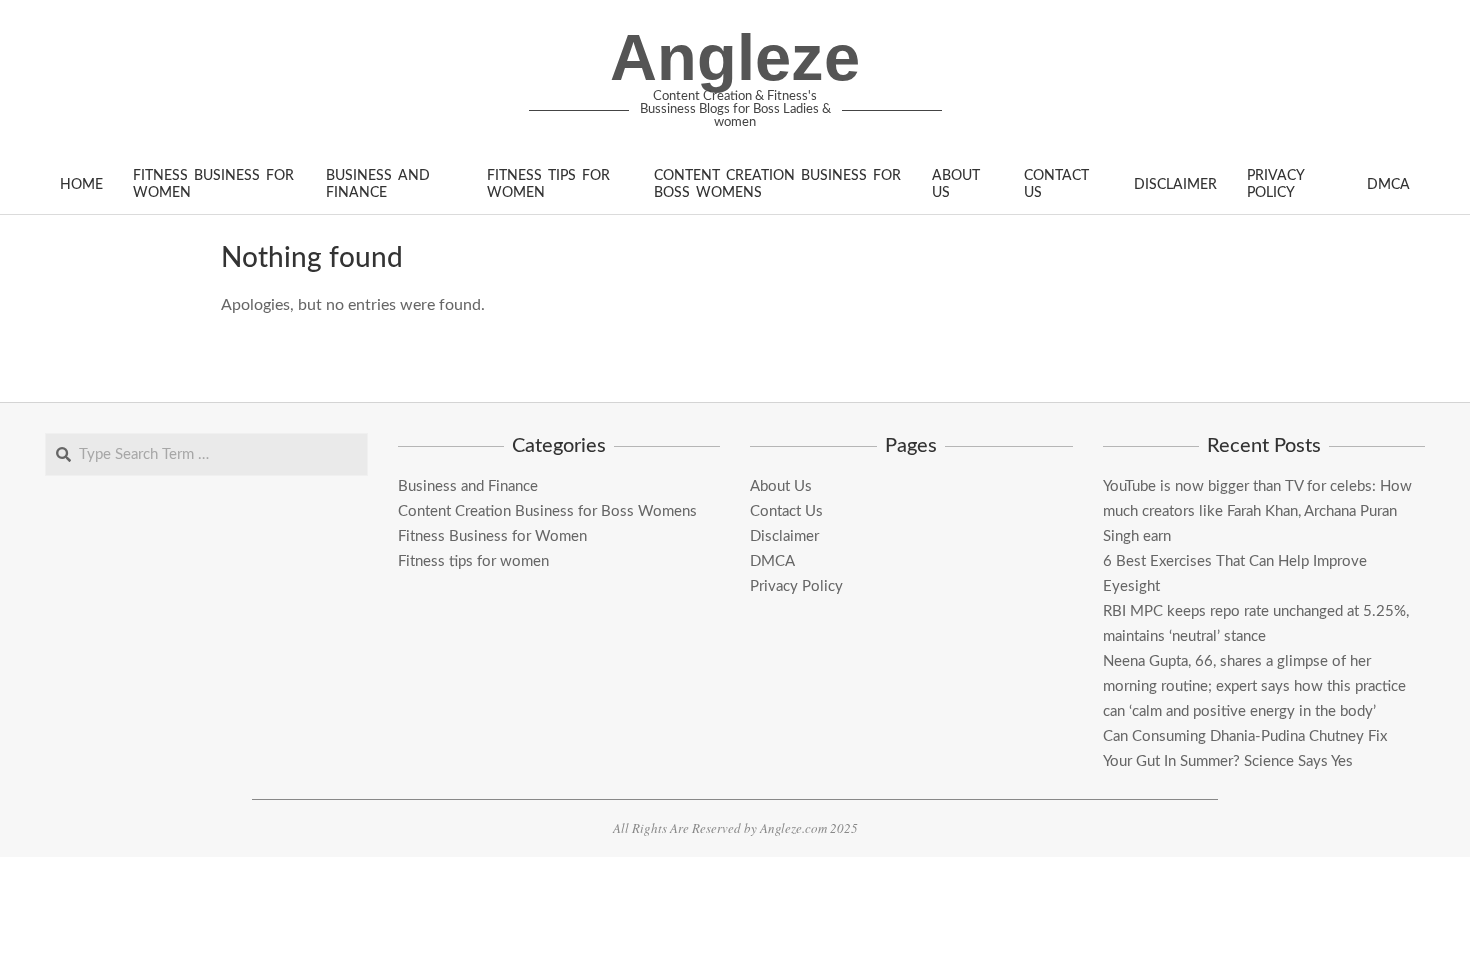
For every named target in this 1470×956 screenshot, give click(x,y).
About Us (781, 486)
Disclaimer (784, 536)
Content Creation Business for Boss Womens (547, 511)
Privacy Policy (796, 586)
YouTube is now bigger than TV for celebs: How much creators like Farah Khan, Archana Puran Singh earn (1257, 511)
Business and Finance (468, 486)
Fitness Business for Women (492, 536)
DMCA (772, 561)
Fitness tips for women (473, 561)
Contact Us (786, 511)
